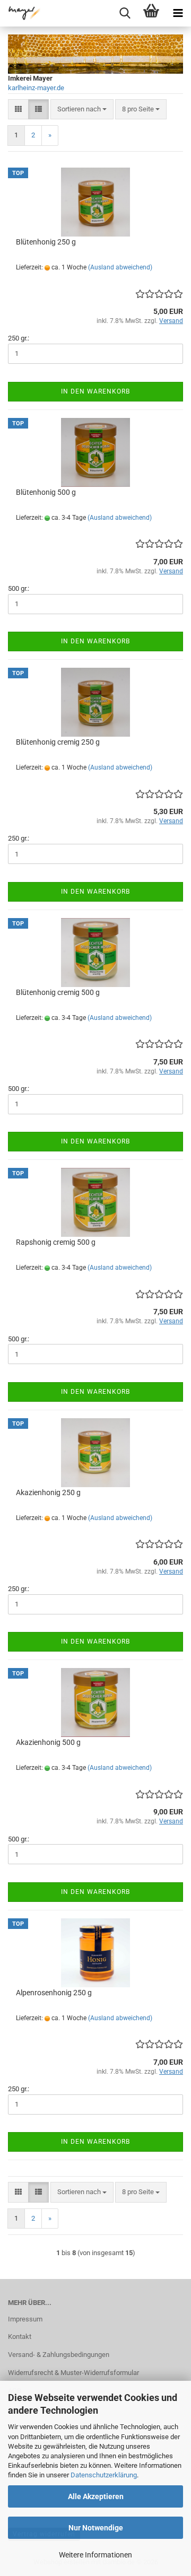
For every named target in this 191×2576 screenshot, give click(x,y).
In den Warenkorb (95, 391)
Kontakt (20, 2337)
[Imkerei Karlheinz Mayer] (21, 13)
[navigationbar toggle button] (178, 13)
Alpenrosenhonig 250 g (54, 1993)
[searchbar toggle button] (125, 13)
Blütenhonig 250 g (46, 242)
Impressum (25, 2319)
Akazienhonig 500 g (48, 1742)
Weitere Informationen (95, 2555)
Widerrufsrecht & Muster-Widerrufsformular (73, 2373)
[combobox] (82, 110)
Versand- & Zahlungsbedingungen (59, 2355)
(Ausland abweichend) (120, 267)
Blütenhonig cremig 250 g (58, 742)
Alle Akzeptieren (96, 2496)
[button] (18, 110)
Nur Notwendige (96, 2528)
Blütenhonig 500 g (46, 492)
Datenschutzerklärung (104, 2475)
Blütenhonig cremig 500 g (58, 992)
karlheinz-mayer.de (36, 88)
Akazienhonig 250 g (48, 1492)
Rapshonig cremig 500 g (56, 1242)
